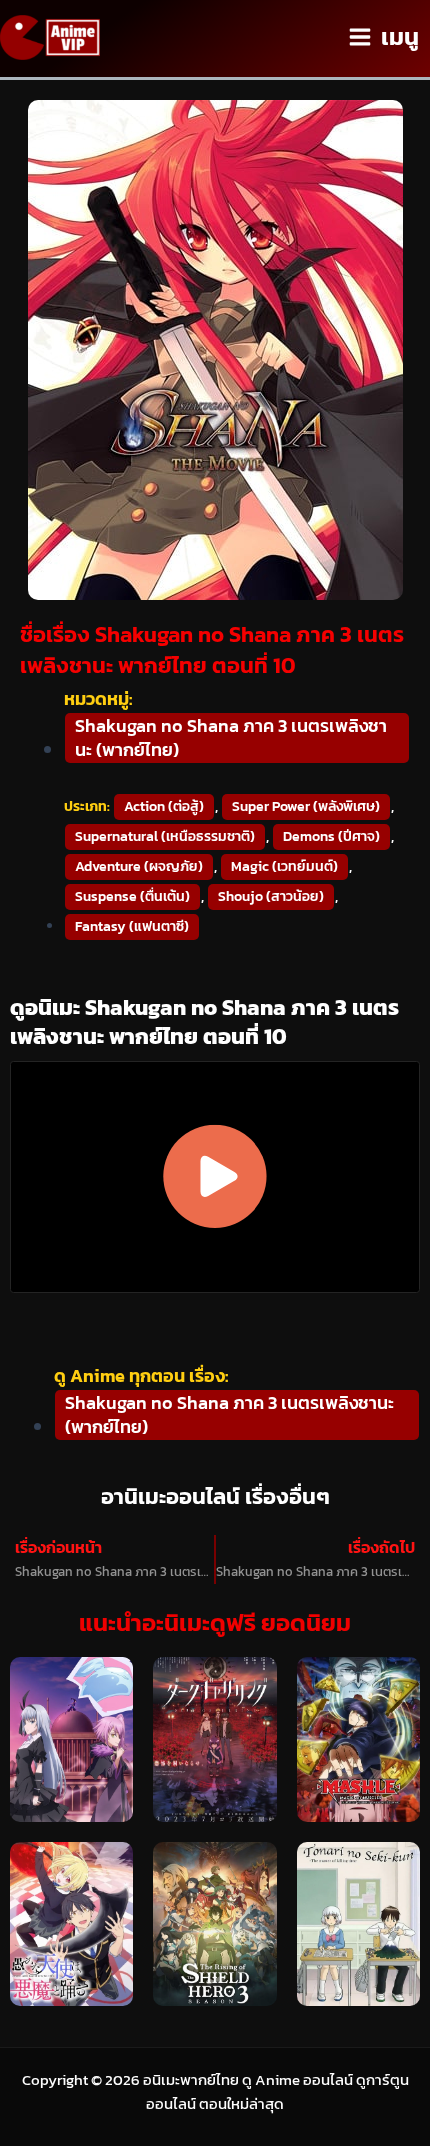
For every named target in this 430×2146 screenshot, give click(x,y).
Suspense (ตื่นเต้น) (132, 896)
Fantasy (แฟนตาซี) (132, 926)
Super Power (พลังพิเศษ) (306, 806)
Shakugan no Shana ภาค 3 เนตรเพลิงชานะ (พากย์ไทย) (231, 738)
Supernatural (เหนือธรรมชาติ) (165, 836)
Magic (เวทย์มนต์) (284, 866)
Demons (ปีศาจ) (331, 836)
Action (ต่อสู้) (164, 806)
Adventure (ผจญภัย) (139, 866)
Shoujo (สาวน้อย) (271, 896)
